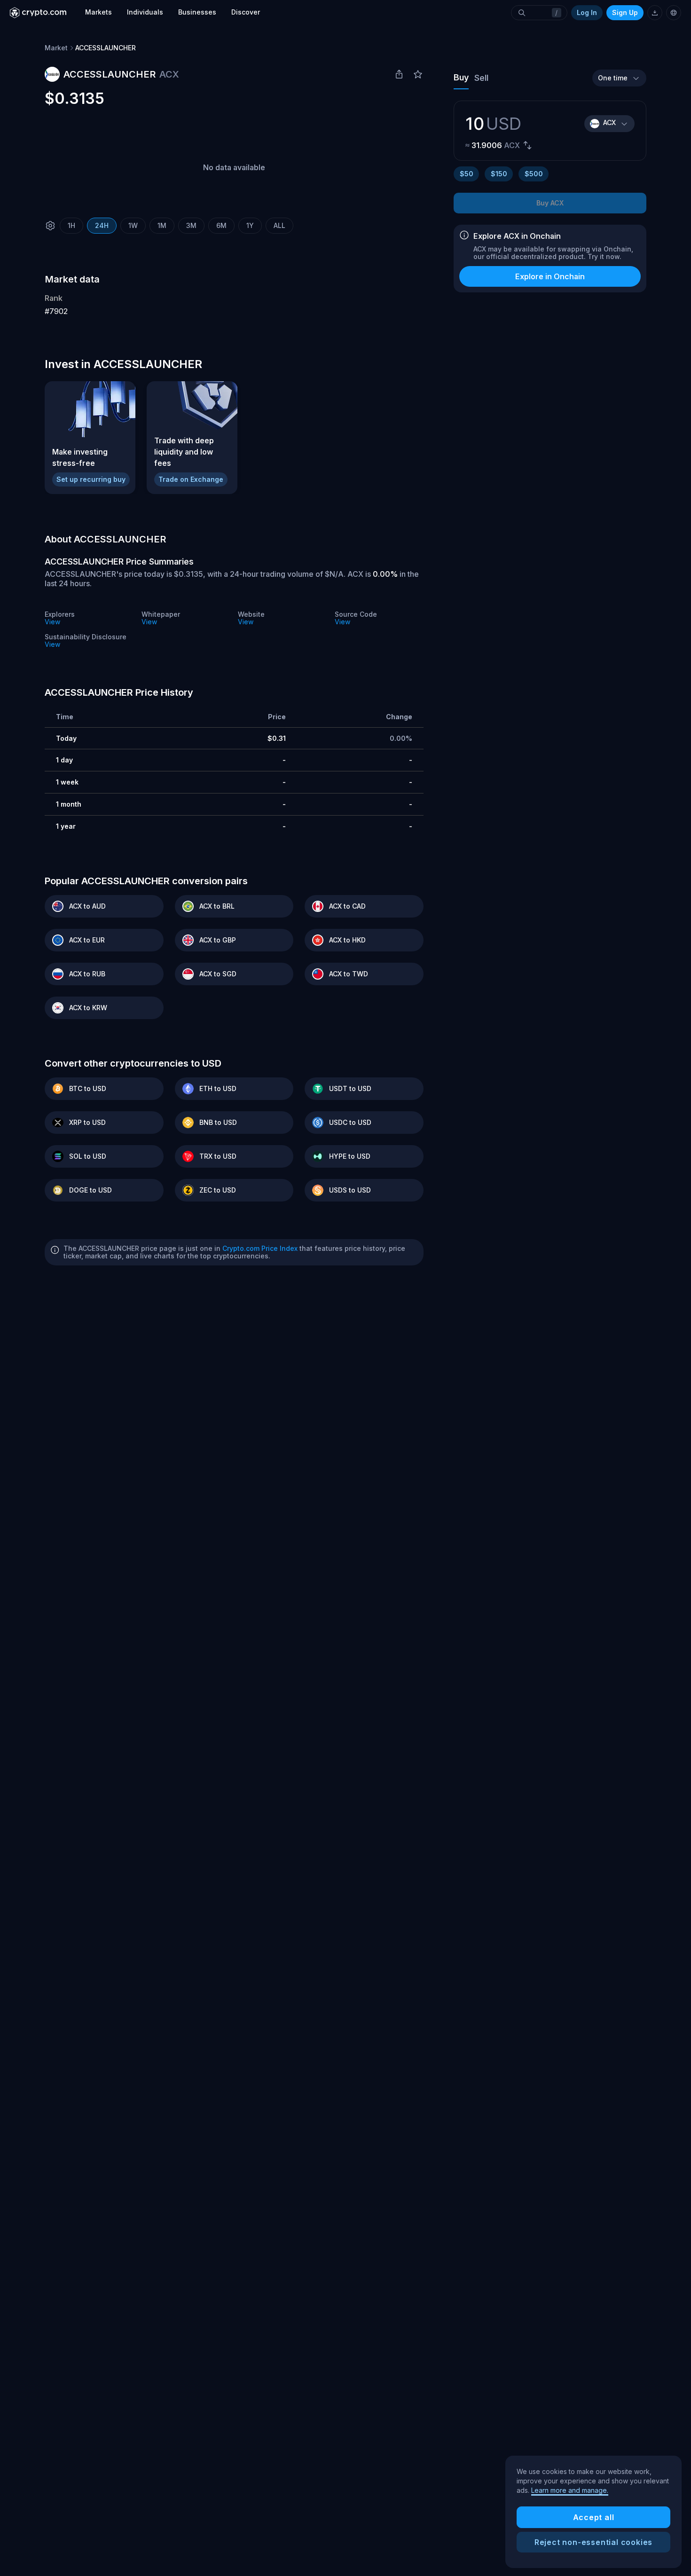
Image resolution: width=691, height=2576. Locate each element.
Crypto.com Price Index (260, 1248)
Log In (587, 12)
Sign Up (625, 12)
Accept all (594, 2517)
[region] (593, 2512)
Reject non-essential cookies (593, 2542)
